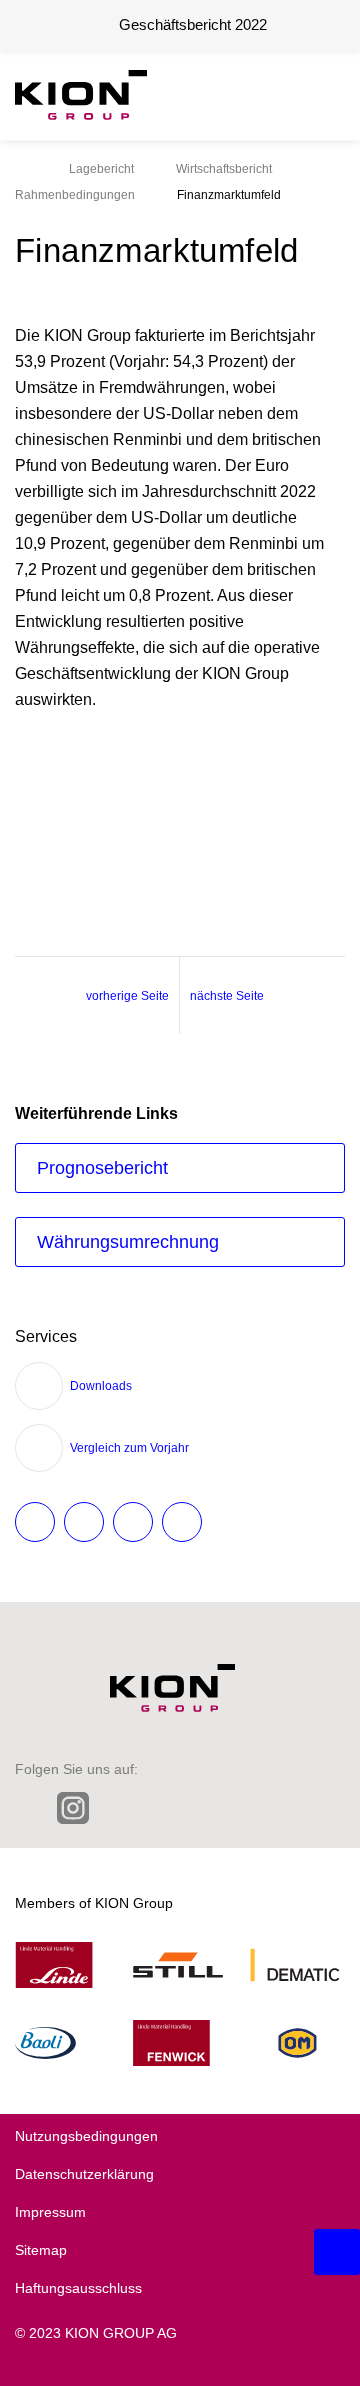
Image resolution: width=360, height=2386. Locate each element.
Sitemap (41, 2250)
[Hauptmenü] (325, 95)
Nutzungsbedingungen (86, 2136)
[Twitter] (118, 1808)
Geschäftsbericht (193, 24)
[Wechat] (202, 1808)
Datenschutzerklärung (84, 2174)
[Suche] (275, 95)
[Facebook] (160, 1808)
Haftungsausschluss (78, 2288)
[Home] (21, 169)
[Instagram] (73, 1810)
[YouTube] (286, 1808)
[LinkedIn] (27, 1808)
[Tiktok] (244, 1808)
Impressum (50, 2212)
